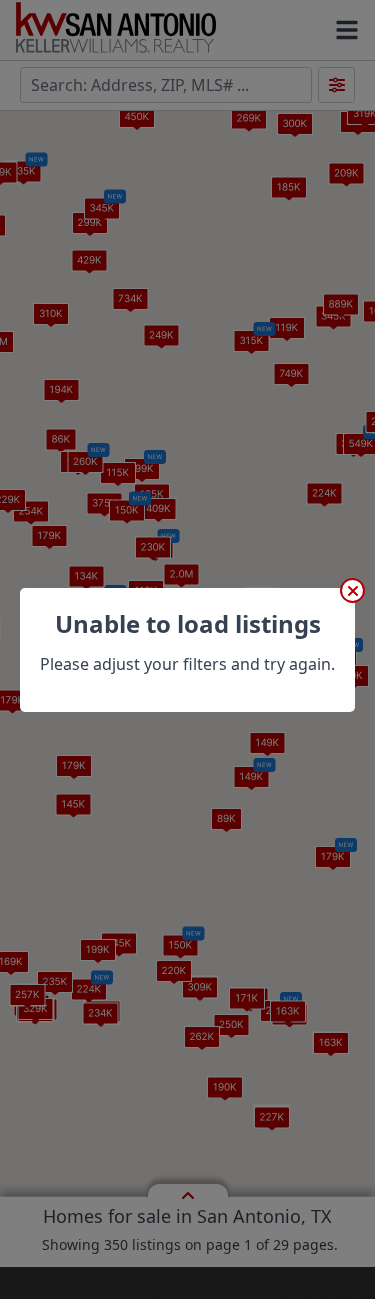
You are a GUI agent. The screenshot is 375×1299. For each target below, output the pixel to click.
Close (352, 590)
